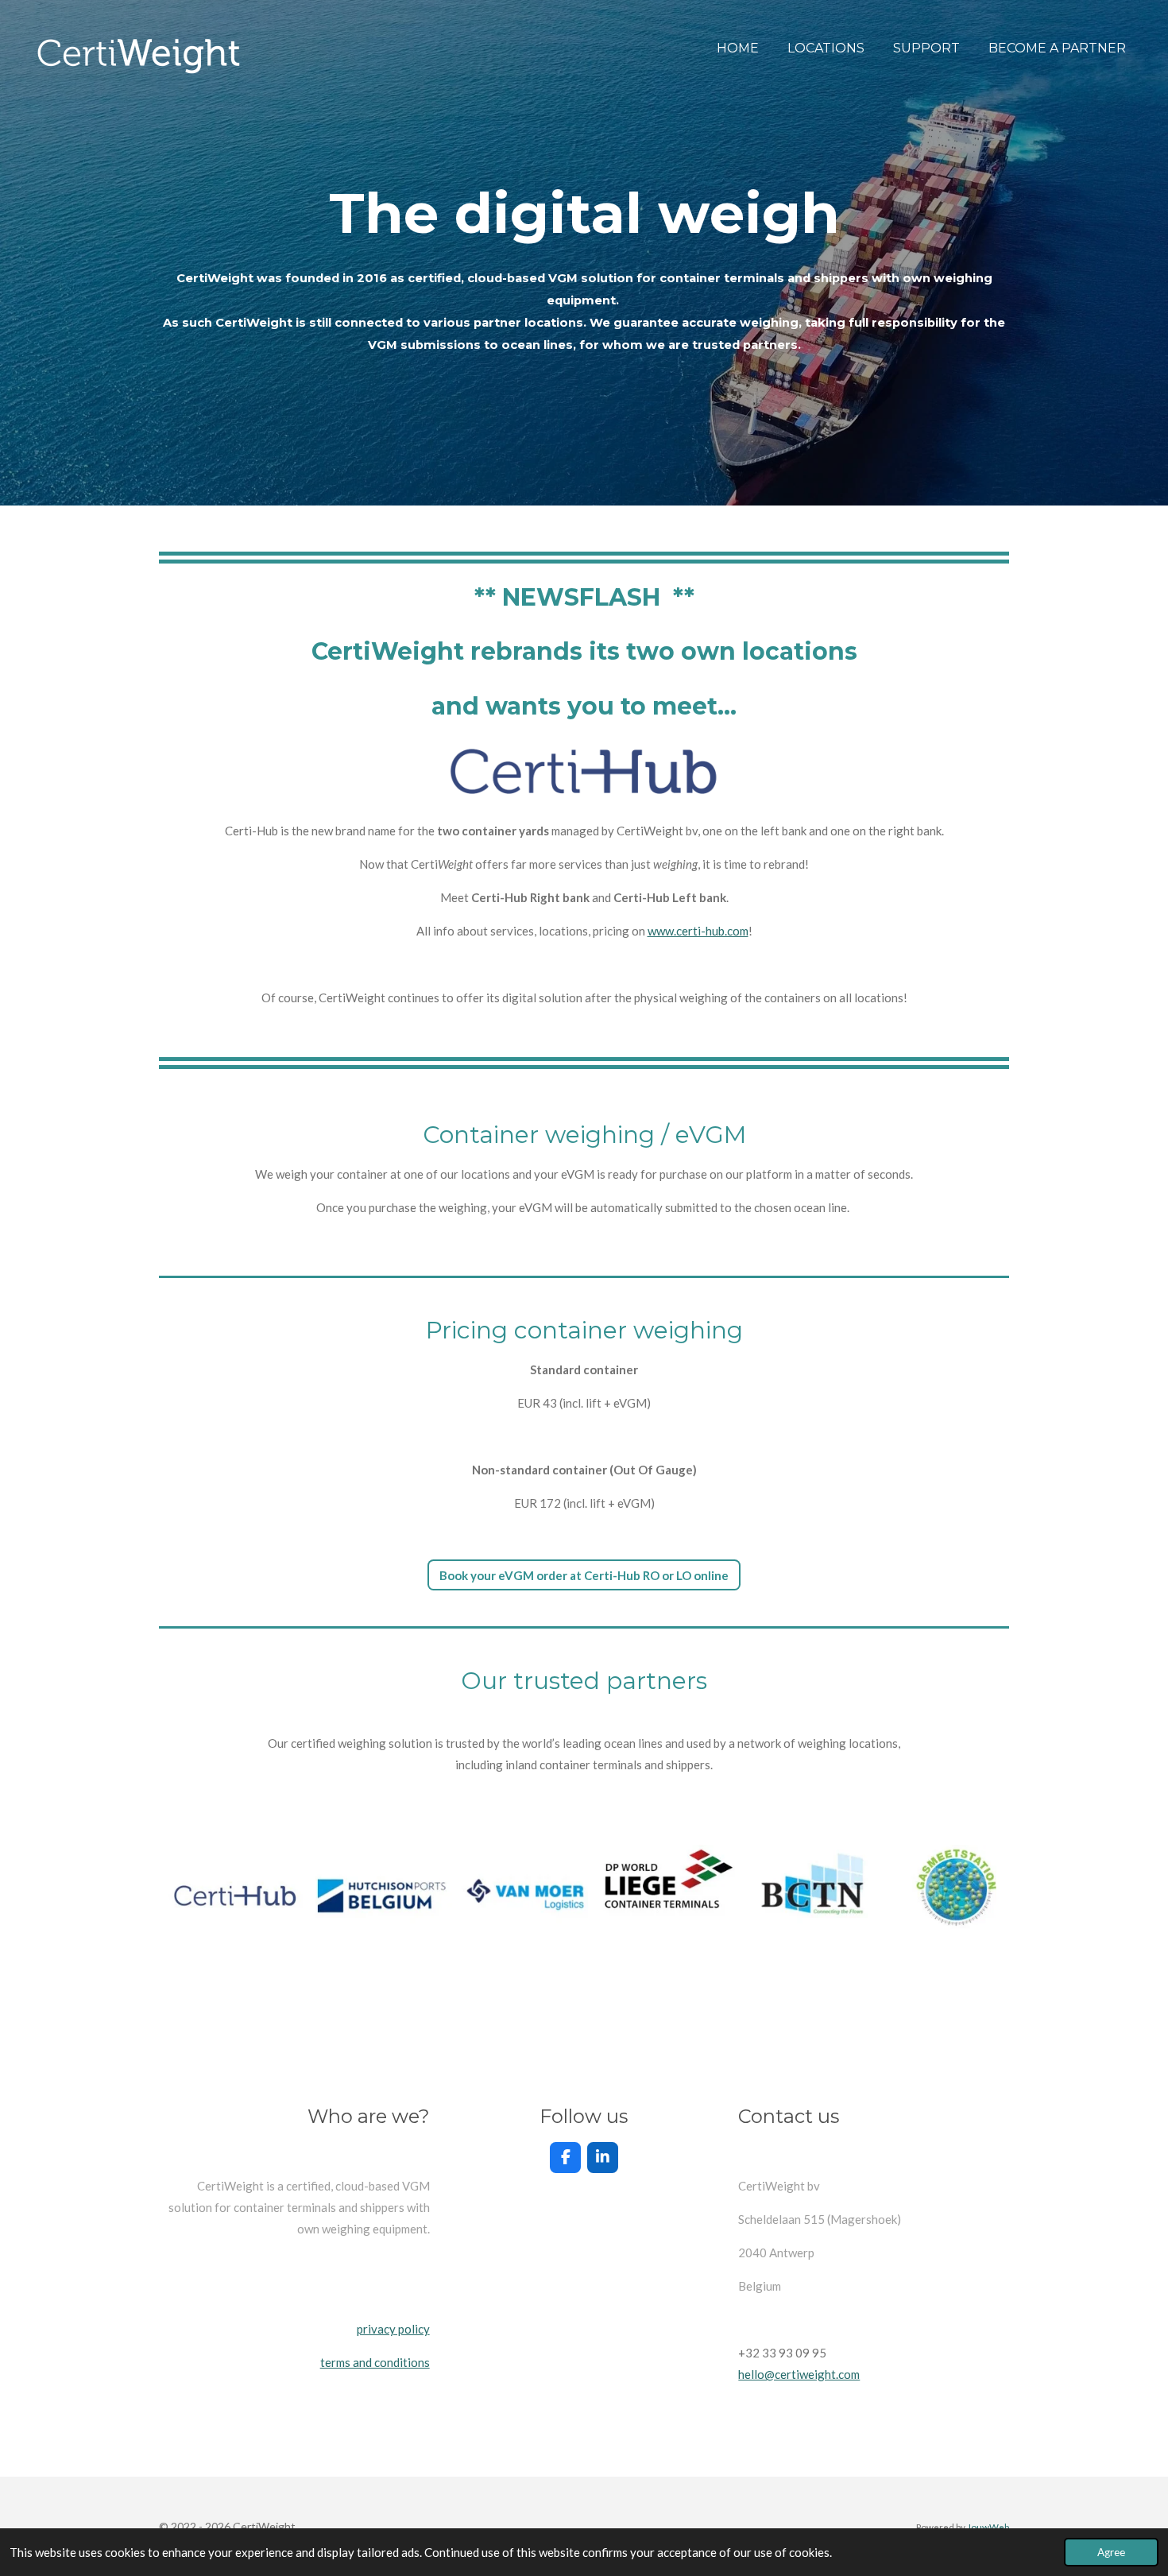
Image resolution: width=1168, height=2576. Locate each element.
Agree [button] (1111, 2552)
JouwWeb (988, 2527)
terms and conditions (375, 2362)
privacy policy (393, 2329)
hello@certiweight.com (799, 2374)
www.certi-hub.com (698, 931)
